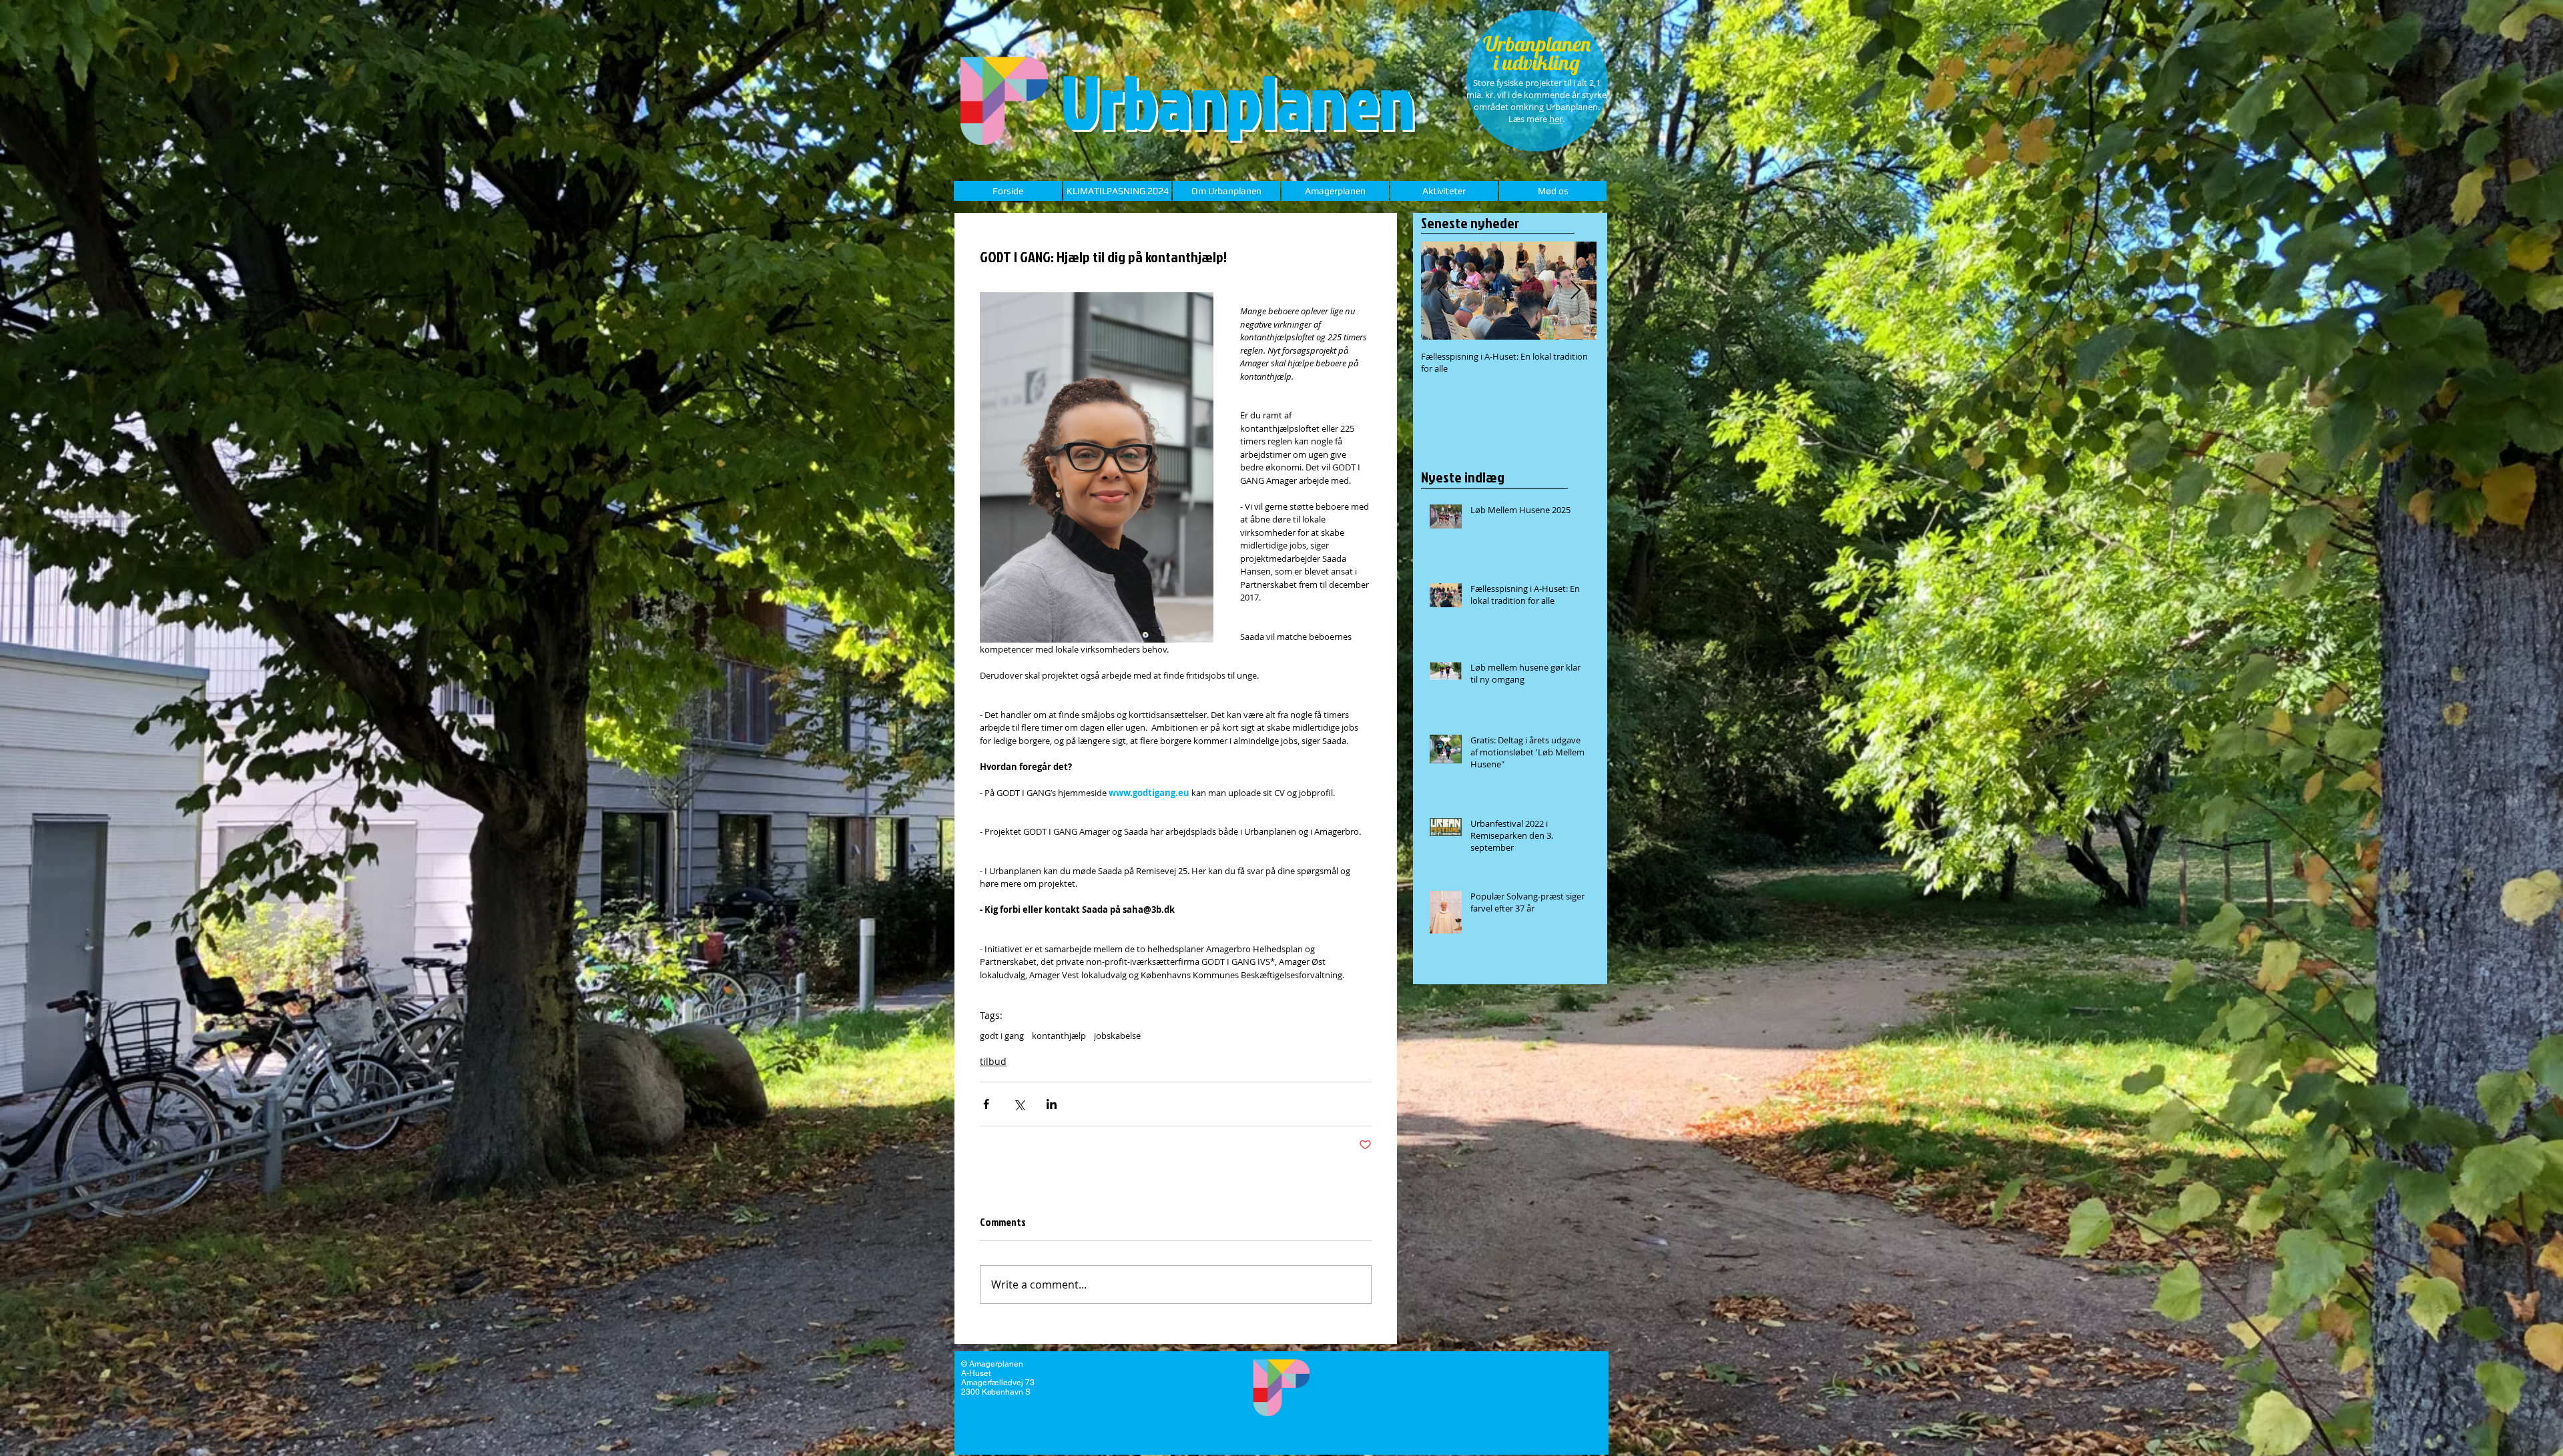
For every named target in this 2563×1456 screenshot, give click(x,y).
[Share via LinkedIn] (1052, 1104)
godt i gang (1002, 1036)
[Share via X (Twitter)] (1019, 1104)
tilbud (993, 1061)
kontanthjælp (1059, 1036)
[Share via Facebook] (986, 1104)
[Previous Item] (1442, 291)
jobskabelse (1117, 1036)
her (1556, 119)
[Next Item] (1575, 291)
